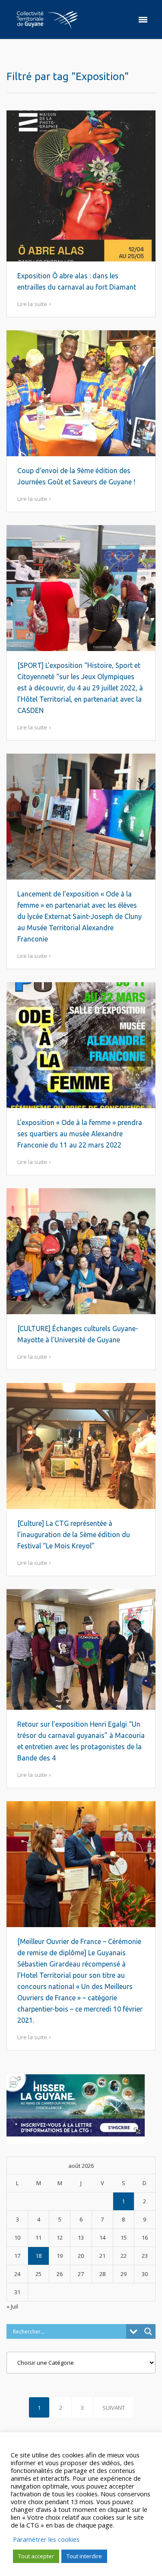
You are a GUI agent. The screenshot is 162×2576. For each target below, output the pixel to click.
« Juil (12, 2306)
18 (38, 2256)
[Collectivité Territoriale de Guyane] (47, 19)
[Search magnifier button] (148, 2331)
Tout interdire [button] (84, 2556)
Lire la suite (32, 304)
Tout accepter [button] (36, 2556)
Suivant (114, 2408)
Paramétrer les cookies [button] (46, 2539)
